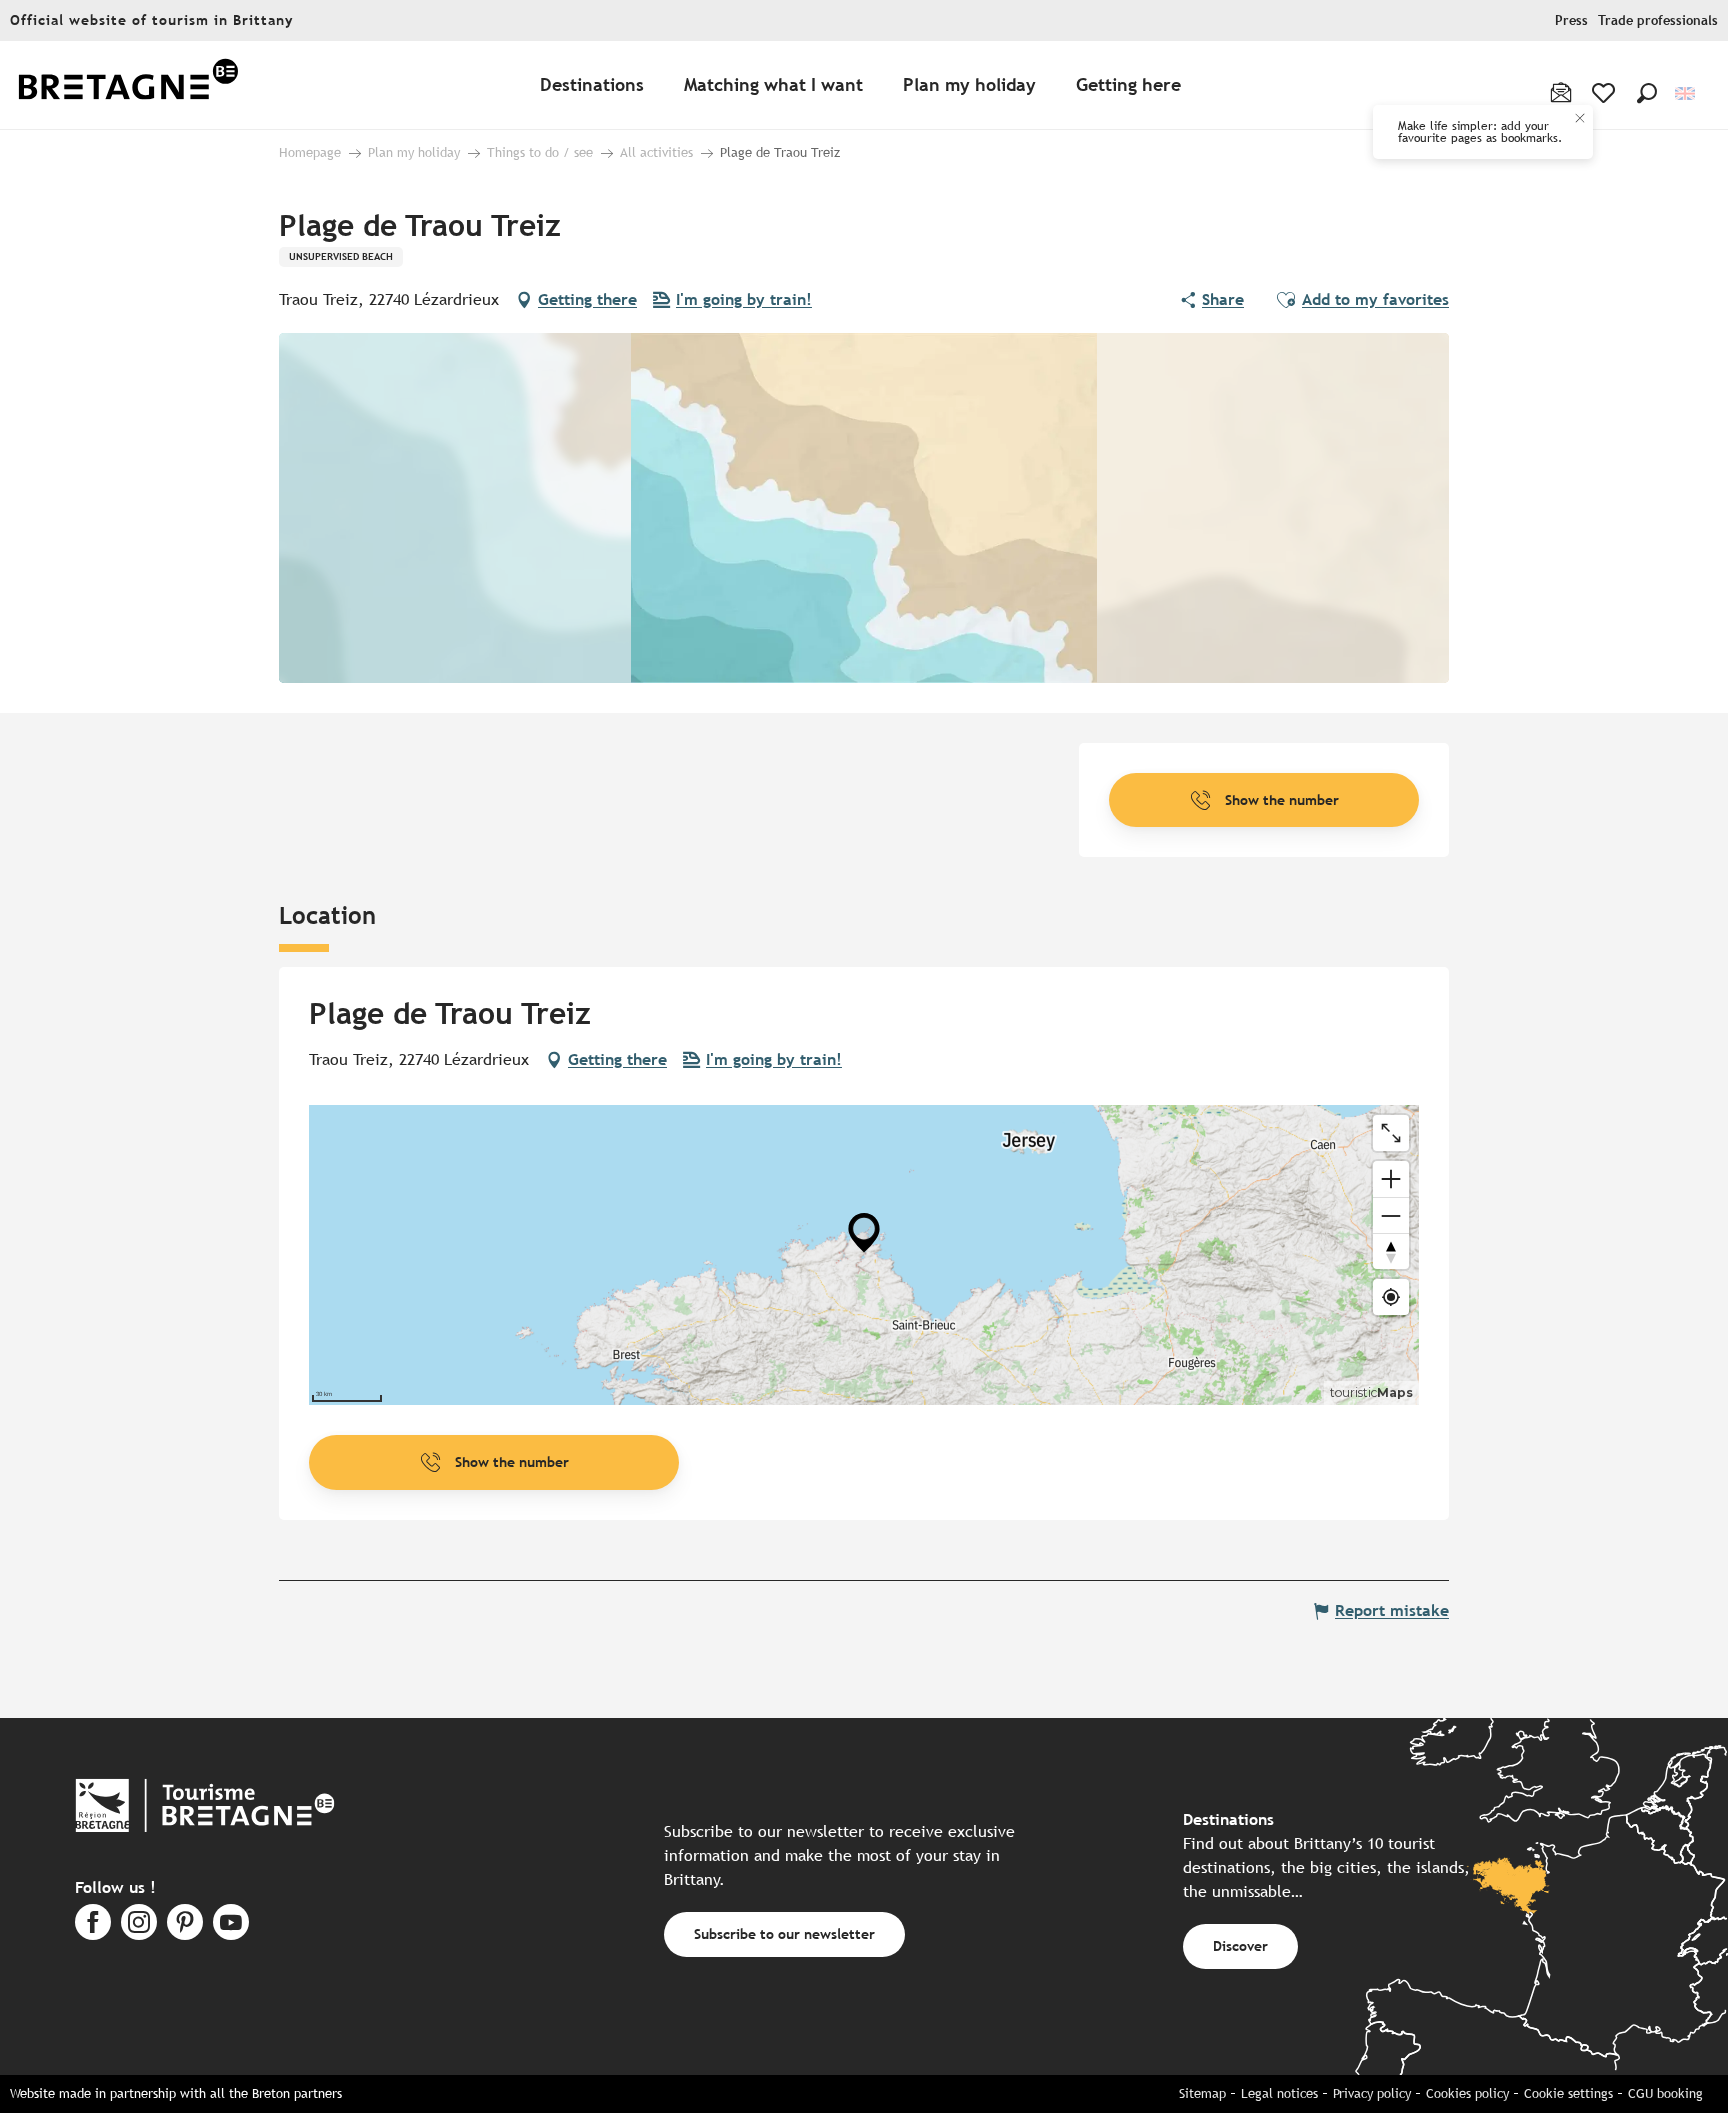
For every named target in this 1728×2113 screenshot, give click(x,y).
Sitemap (1202, 2093)
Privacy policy (1372, 2093)
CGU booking (1665, 2093)
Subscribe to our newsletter (784, 1933)
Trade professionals (1658, 20)
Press (1571, 20)
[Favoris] (1605, 93)
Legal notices (1279, 2093)
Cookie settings (1568, 2093)
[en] (1686, 93)
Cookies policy (1467, 2093)
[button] (1647, 93)
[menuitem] (128, 85)
